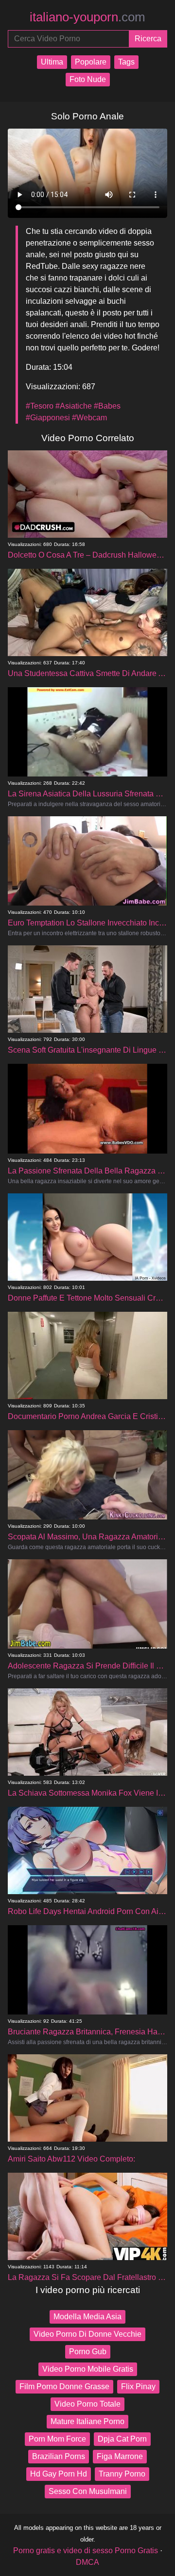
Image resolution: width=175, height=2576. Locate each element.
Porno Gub (88, 2352)
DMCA (87, 2562)
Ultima (52, 62)
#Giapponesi (48, 418)
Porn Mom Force (57, 2439)
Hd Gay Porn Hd (59, 2474)
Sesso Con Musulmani (88, 2491)
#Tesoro (40, 406)
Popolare (91, 62)
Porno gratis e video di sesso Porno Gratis (86, 2551)
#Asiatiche (74, 406)
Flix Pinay (138, 2386)
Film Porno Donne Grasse (64, 2386)
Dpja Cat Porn (122, 2439)
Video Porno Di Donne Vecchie (87, 2334)
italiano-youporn (87, 17)
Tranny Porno (122, 2474)
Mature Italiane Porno (87, 2421)
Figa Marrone (120, 2456)
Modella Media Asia (87, 2317)
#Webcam (89, 418)
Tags (126, 62)
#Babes (107, 406)
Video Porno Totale (87, 2404)
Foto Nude (88, 79)
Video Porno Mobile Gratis (88, 2369)
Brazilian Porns (59, 2456)
